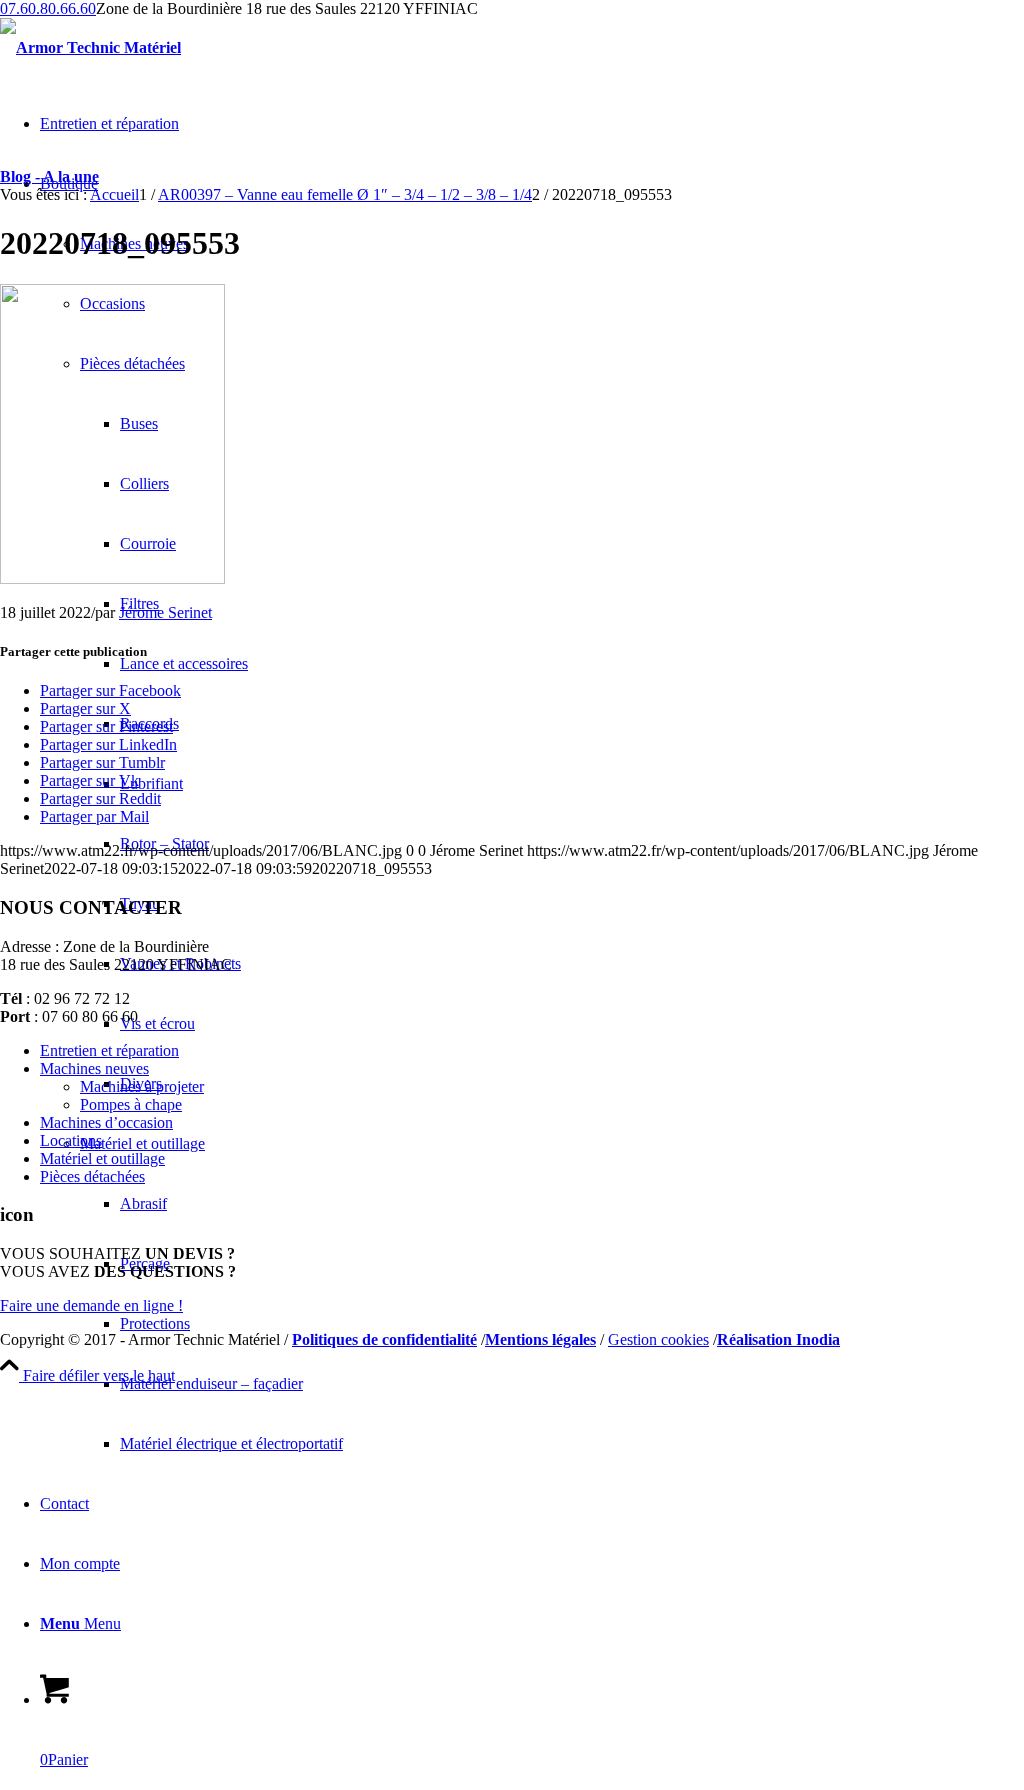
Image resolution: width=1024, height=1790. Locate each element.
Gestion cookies (658, 1339)
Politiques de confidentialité (384, 1339)
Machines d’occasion (106, 1122)
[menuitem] (572, 1384)
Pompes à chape (131, 1104)
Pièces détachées (92, 1176)
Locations (71, 1140)
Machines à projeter (142, 1086)
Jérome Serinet (165, 612)
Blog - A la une (49, 176)
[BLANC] (90, 47)
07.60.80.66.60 (48, 8)
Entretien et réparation (109, 1050)
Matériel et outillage (102, 1158)
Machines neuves (94, 1068)
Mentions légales (540, 1339)
